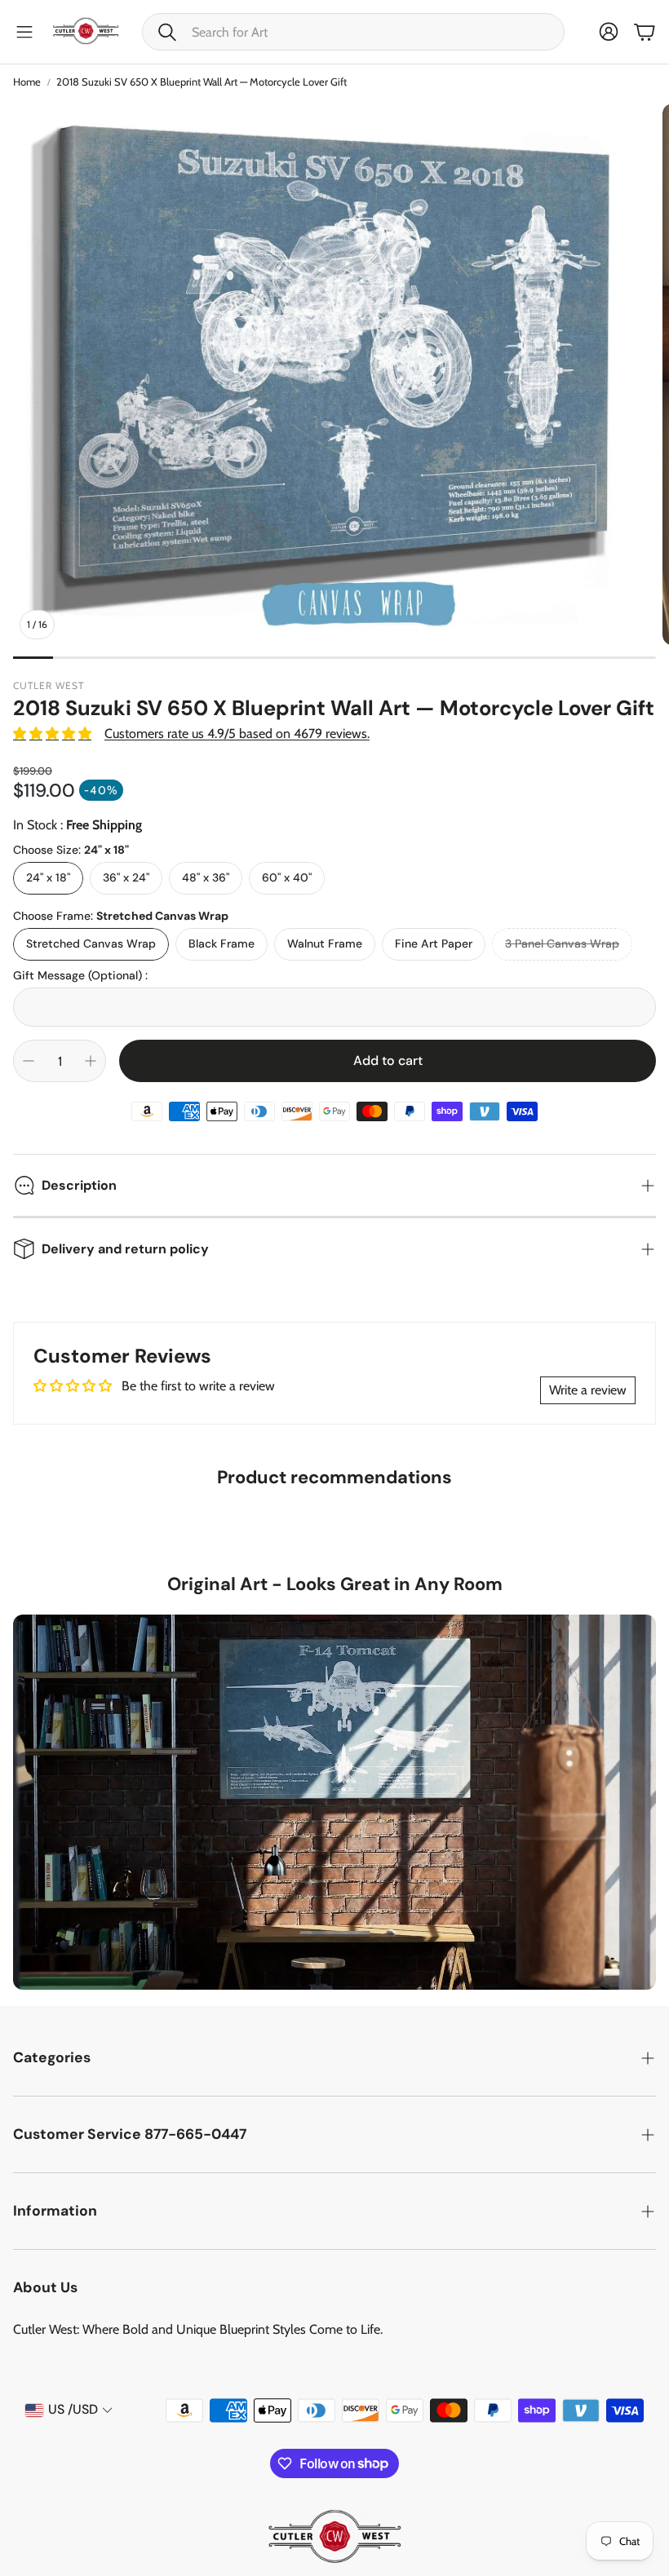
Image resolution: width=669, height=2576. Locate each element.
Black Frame (222, 943)
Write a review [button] (588, 1390)
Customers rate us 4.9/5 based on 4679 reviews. (237, 733)
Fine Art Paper (434, 943)
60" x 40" (287, 877)
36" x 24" (126, 877)
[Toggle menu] (24, 32)
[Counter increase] (91, 1061)
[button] (353, 32)
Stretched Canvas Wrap (91, 943)
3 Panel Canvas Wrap (562, 943)
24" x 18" (48, 877)
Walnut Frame (325, 943)
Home (27, 82)
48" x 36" (206, 877)
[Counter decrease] (29, 1061)
